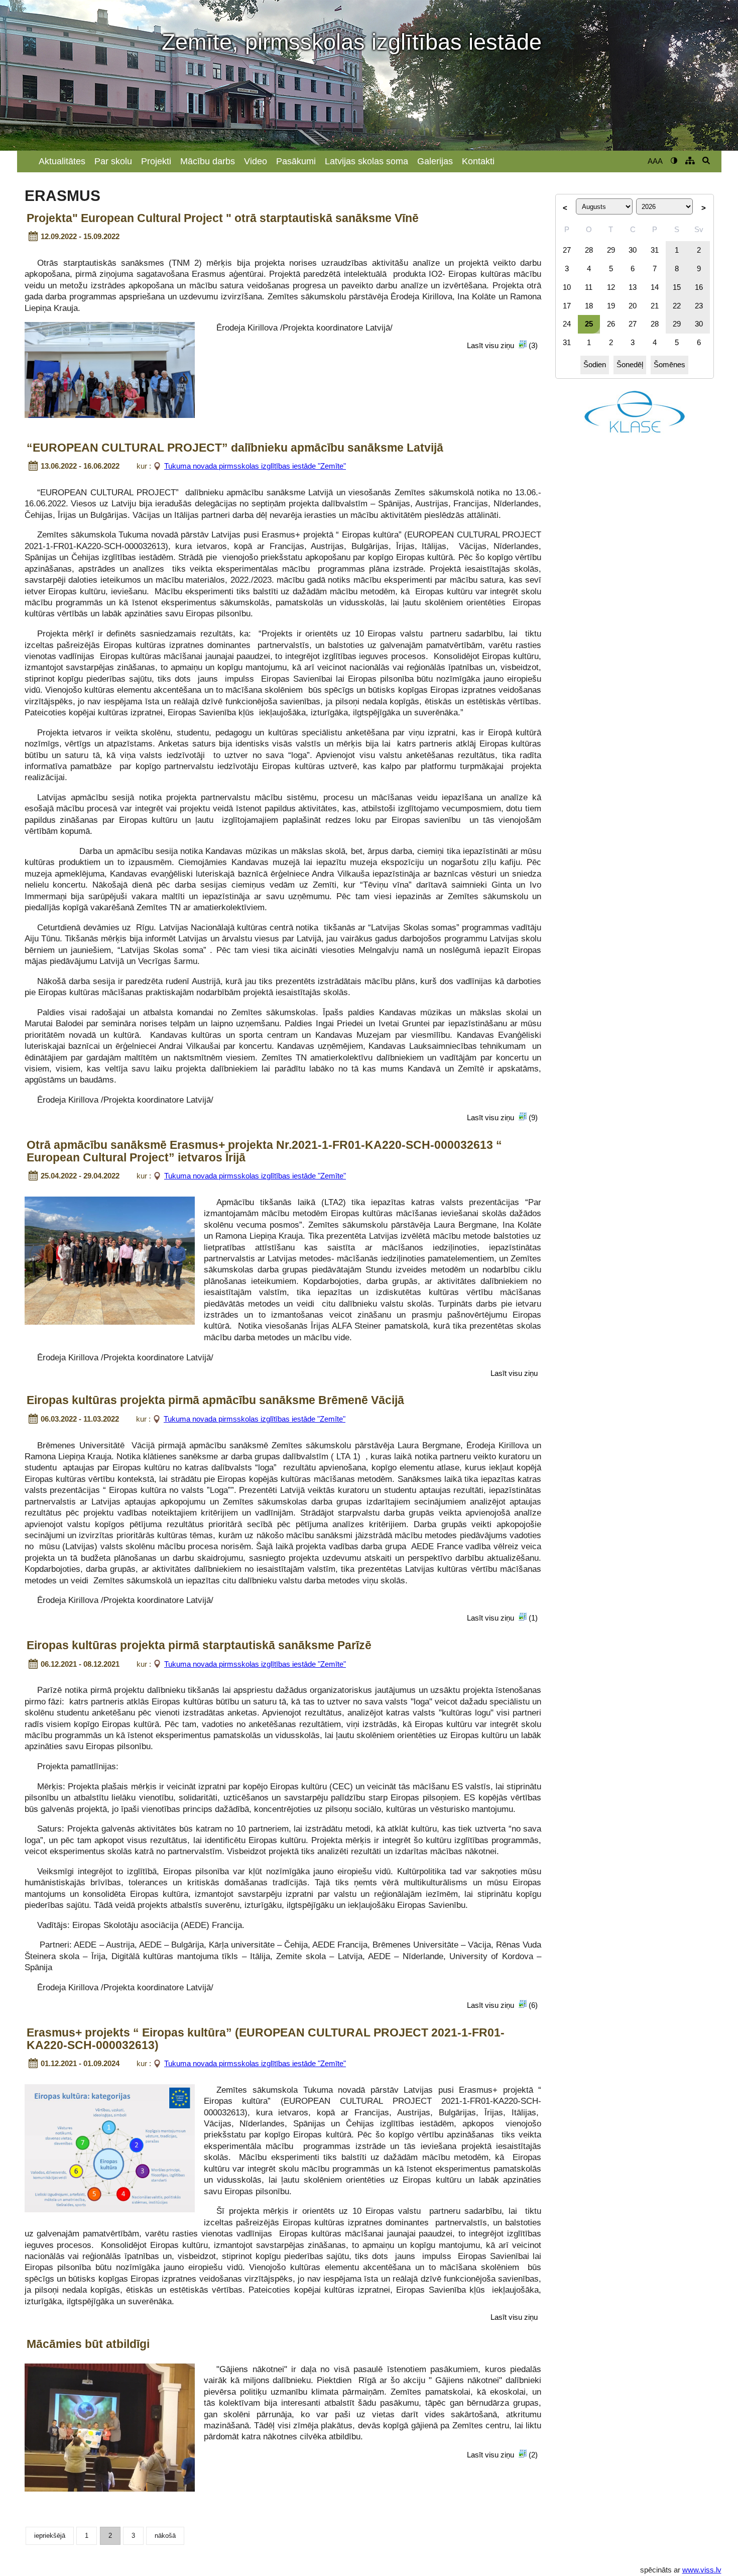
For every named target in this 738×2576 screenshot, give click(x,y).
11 (589, 287)
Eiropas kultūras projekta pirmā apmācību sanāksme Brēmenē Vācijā (215, 1401)
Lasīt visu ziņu (514, 1373)
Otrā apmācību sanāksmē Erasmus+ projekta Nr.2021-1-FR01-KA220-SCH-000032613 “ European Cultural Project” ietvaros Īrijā (264, 1152)
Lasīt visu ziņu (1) (502, 1618)
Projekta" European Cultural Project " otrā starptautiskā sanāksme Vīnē (223, 219)
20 (633, 306)
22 (677, 306)
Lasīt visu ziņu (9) (502, 1117)
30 (633, 250)
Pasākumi (296, 161)
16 (699, 287)
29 (611, 250)
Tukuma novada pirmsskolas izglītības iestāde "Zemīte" (255, 466)
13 (633, 287)
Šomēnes (669, 364)
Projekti (156, 161)
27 (567, 250)
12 (611, 287)
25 (589, 324)
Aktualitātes (62, 161)
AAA (655, 161)
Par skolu (113, 161)
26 (611, 324)
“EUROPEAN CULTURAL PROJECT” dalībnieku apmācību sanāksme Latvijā (235, 448)
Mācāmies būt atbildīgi (88, 2344)
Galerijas (435, 161)
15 (677, 287)
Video (256, 161)
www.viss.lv (702, 2570)
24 (567, 324)
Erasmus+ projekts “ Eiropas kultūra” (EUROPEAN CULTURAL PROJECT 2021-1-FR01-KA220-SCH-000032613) (266, 2039)
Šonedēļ (630, 364)
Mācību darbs (208, 161)
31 (655, 250)
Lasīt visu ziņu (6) (502, 2005)
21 (655, 306)
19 (611, 306)
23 (699, 306)
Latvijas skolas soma (366, 161)
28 (589, 250)
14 (655, 287)
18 (589, 306)
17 (567, 306)
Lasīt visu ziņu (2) (502, 2455)
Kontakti (478, 161)
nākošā (165, 2536)
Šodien (595, 364)
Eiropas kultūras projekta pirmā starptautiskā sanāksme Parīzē (199, 1646)
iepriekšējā (50, 2536)
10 (567, 287)
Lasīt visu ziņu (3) (502, 345)
